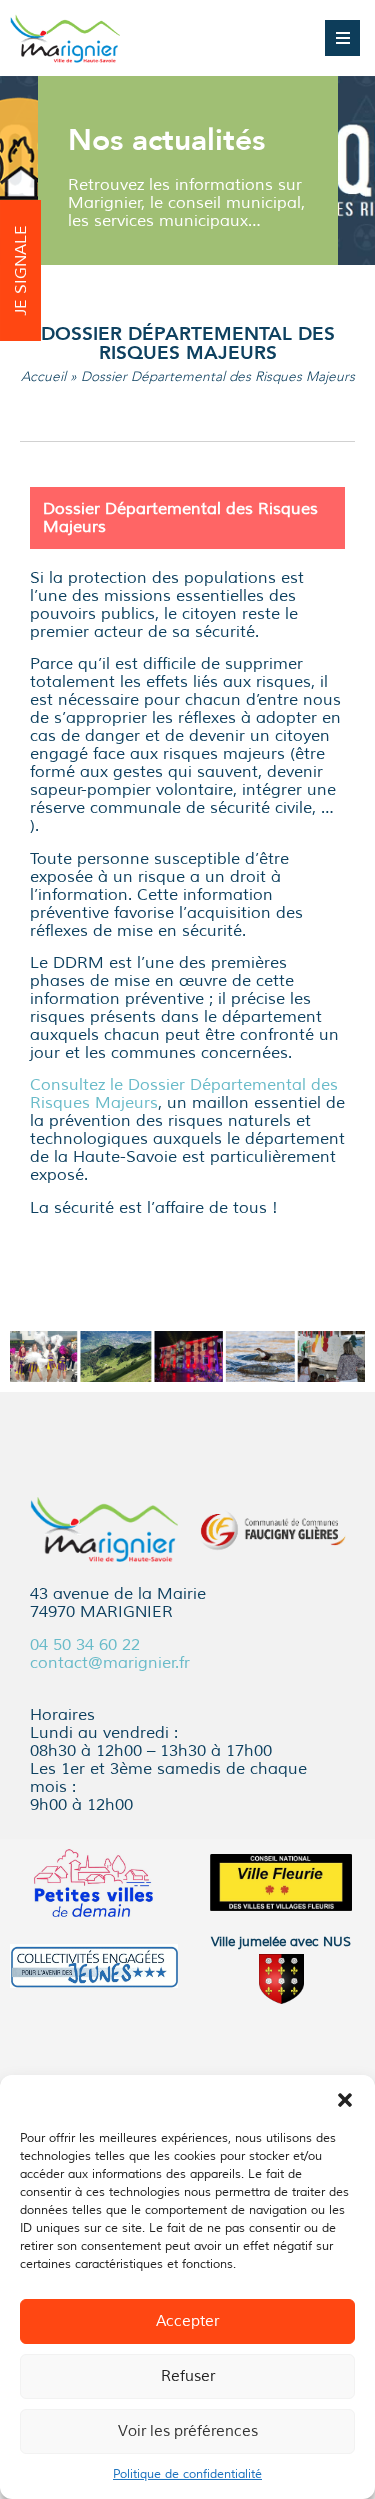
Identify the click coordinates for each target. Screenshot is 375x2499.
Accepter (187, 2321)
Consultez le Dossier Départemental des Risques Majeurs (184, 1094)
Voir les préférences (188, 2431)
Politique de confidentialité (187, 2474)
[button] (345, 2100)
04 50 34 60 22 (85, 1645)
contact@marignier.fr (110, 1663)
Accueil (43, 376)
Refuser (188, 2376)
